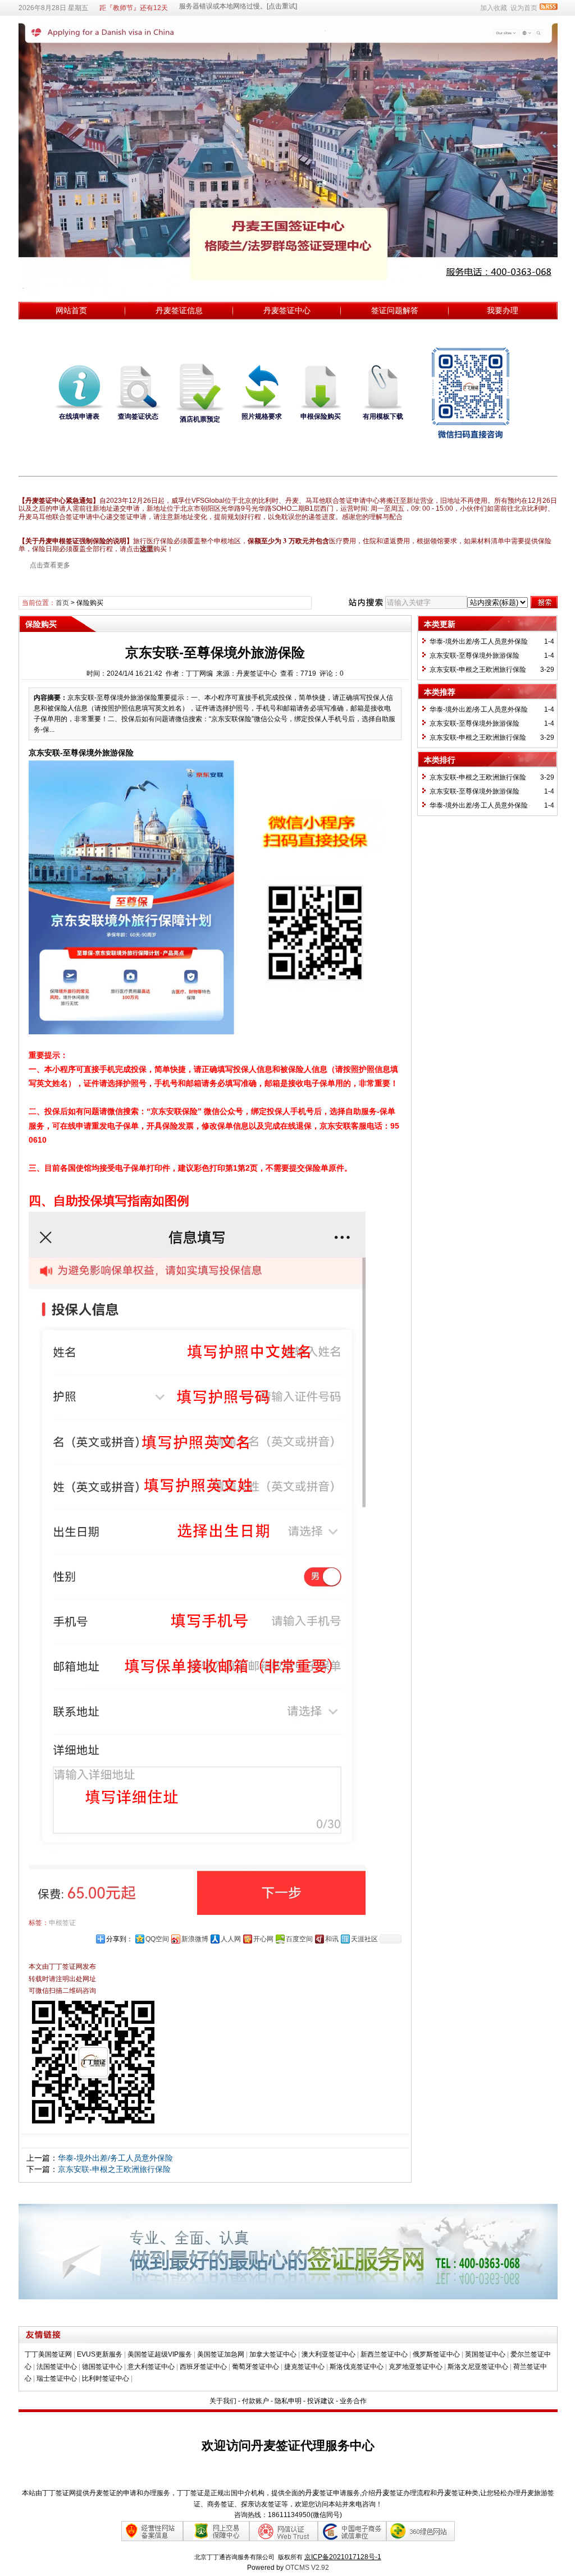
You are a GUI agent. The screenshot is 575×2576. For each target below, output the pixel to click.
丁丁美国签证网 (48, 2354)
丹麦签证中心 (287, 310)
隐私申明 (288, 2401)
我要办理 (503, 310)
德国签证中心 (102, 2367)
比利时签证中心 (106, 2378)
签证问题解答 (395, 310)
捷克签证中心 (304, 2367)
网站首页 (71, 310)
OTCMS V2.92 (307, 2568)
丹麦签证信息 (179, 310)
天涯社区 (364, 1939)
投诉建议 (321, 2401)
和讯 (332, 1939)
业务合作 (353, 2401)
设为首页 (524, 8)
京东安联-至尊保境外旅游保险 (474, 656)
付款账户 (255, 2401)
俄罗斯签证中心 (436, 2354)
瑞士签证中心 (57, 2378)
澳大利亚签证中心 (328, 2354)
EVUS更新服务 (100, 2354)
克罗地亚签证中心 (416, 2367)
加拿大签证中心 (273, 2354)
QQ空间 (157, 1939)
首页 (62, 603)
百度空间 (299, 1939)
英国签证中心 (485, 2354)
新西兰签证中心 (384, 2354)
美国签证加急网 (221, 2354)
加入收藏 (494, 8)
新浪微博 (195, 1939)
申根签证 (62, 1923)
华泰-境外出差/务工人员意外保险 (115, 2158)
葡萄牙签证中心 (255, 2367)
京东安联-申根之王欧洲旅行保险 (114, 2169)
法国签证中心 (57, 2367)
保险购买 (90, 603)
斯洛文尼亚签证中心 (478, 2367)
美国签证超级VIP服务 (160, 2354)
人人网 (231, 1939)
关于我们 (223, 2401)
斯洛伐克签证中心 (357, 2367)
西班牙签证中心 (203, 2367)
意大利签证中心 (151, 2367)
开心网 (263, 1939)
